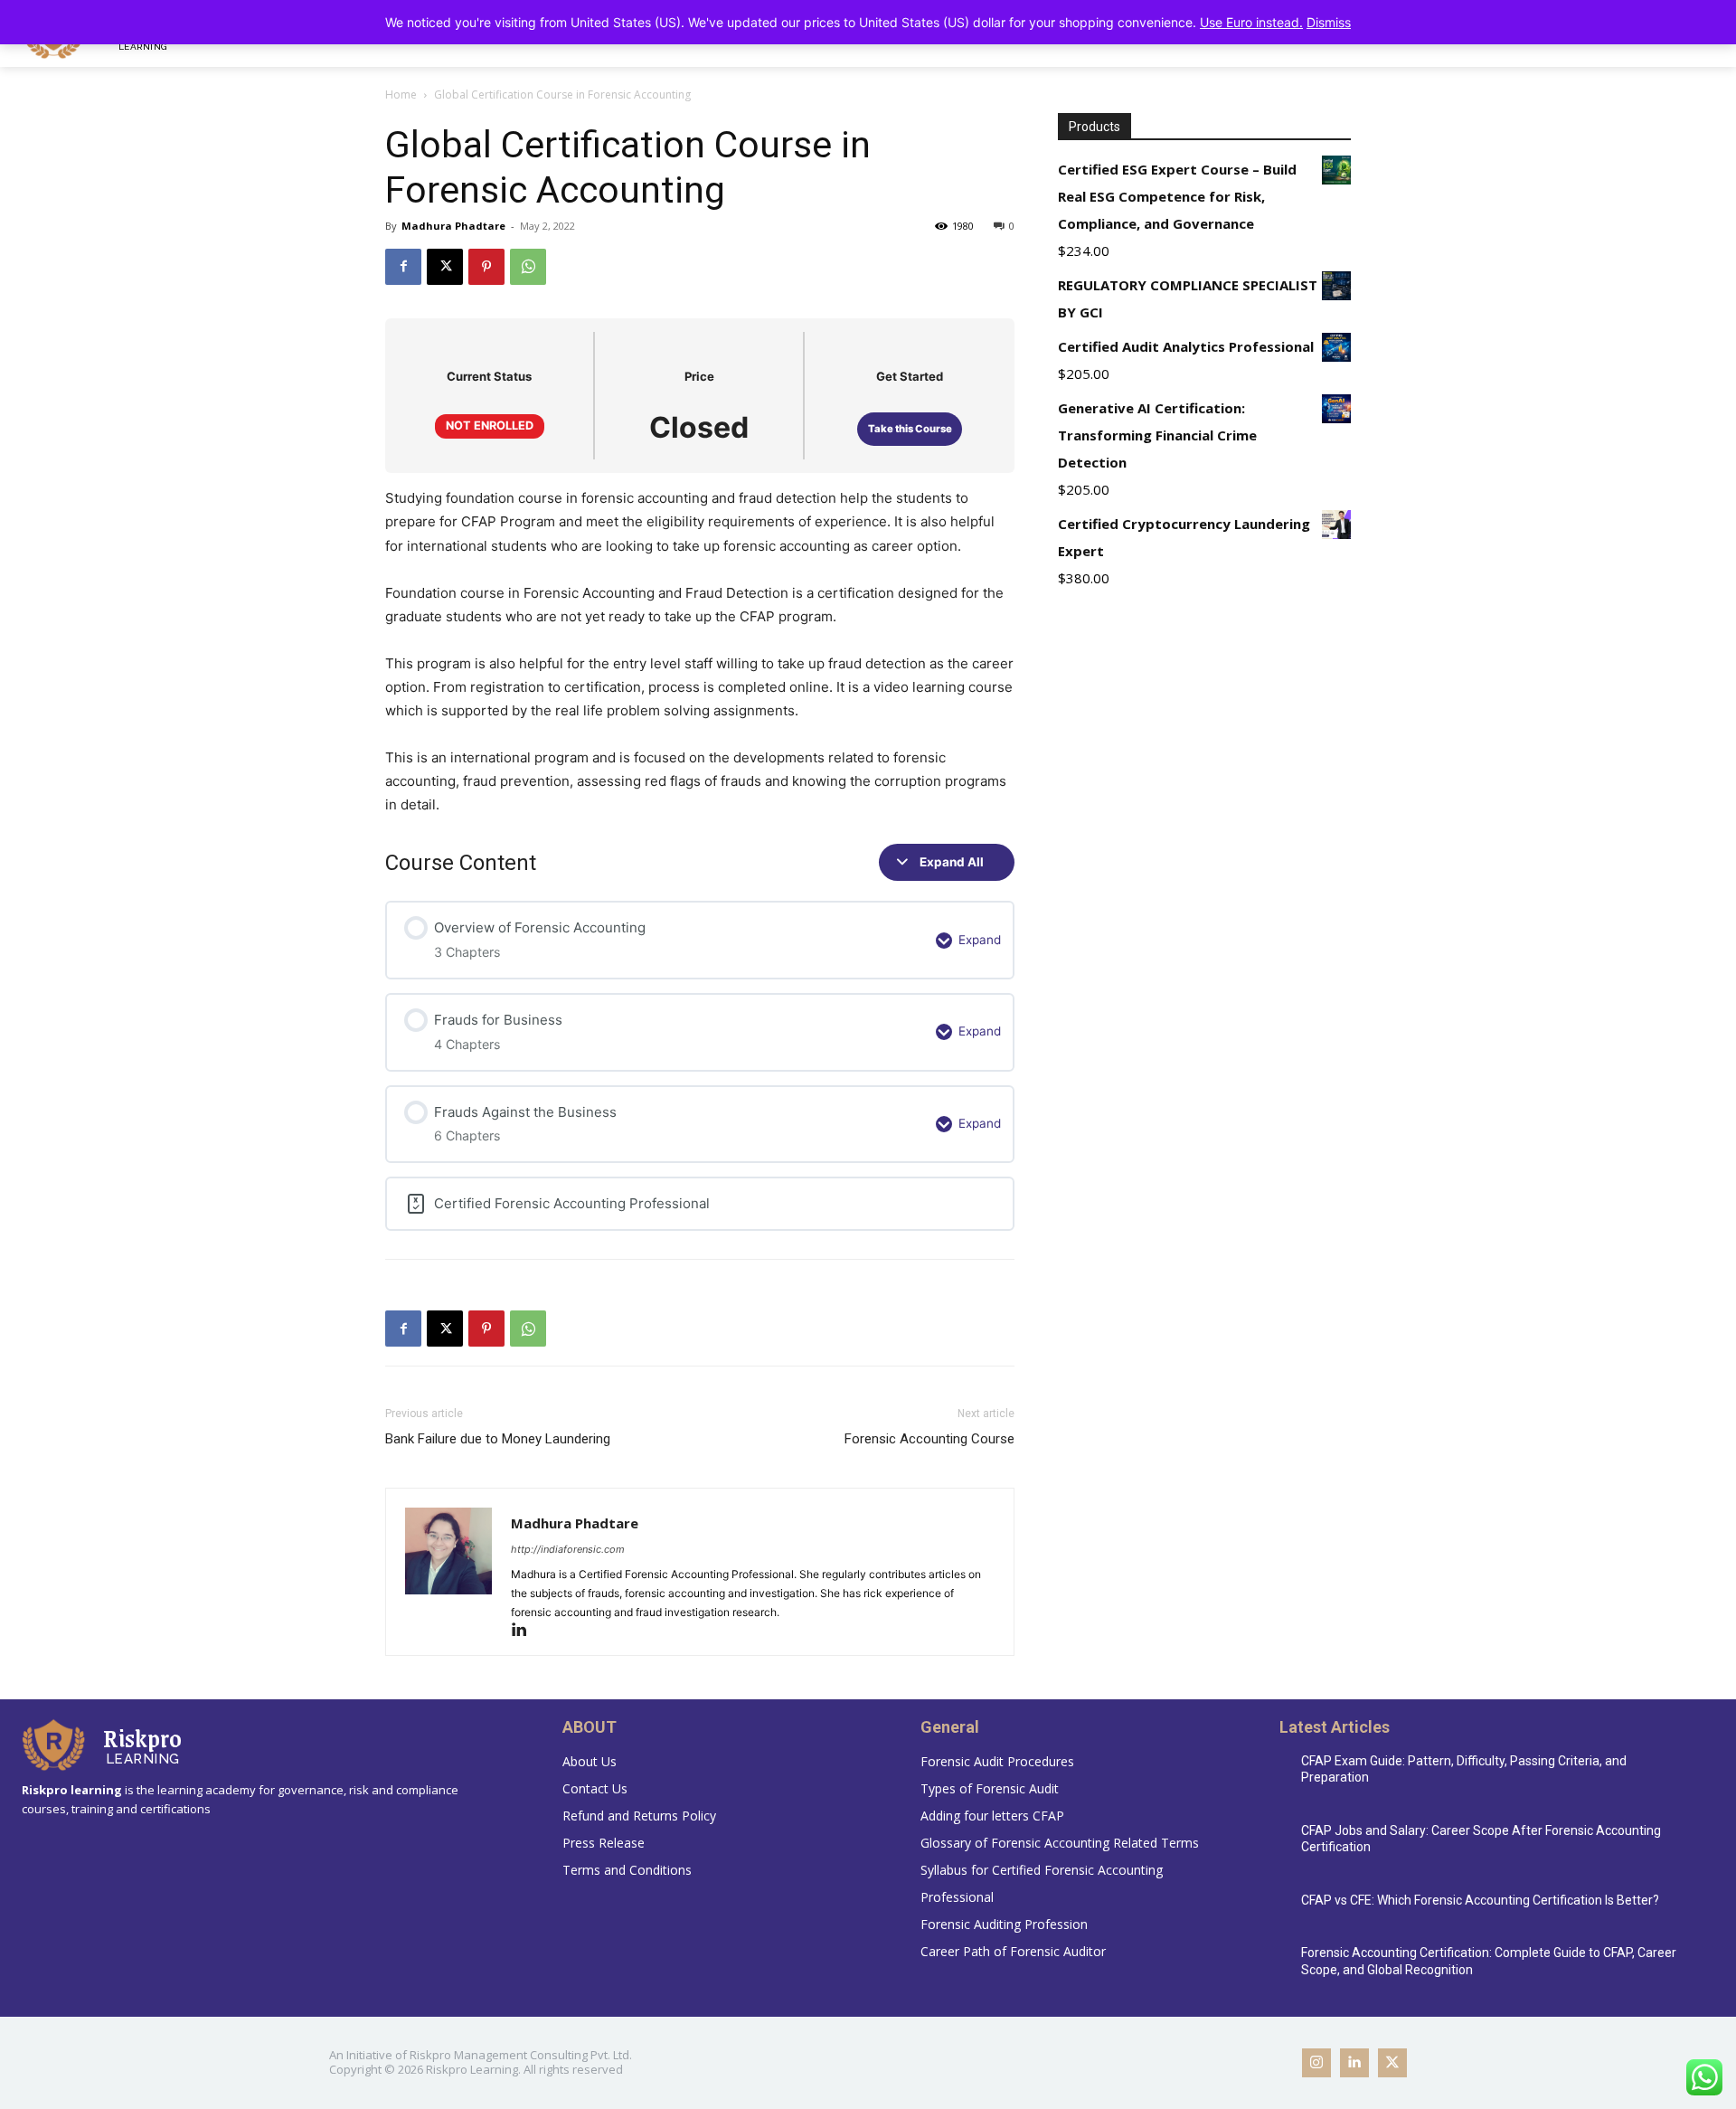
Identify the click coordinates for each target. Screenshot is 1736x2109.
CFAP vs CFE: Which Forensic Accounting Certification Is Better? (1480, 1900)
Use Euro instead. (1251, 22)
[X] (445, 267)
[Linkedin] (526, 1631)
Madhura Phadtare (453, 226)
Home (401, 95)
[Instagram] (1316, 2063)
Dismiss (1329, 22)
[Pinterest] (486, 267)
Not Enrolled (490, 426)
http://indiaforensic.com (568, 1549)
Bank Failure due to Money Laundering (498, 1439)
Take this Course (910, 429)
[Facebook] (403, 267)
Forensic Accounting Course (929, 1439)
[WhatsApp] (528, 267)
